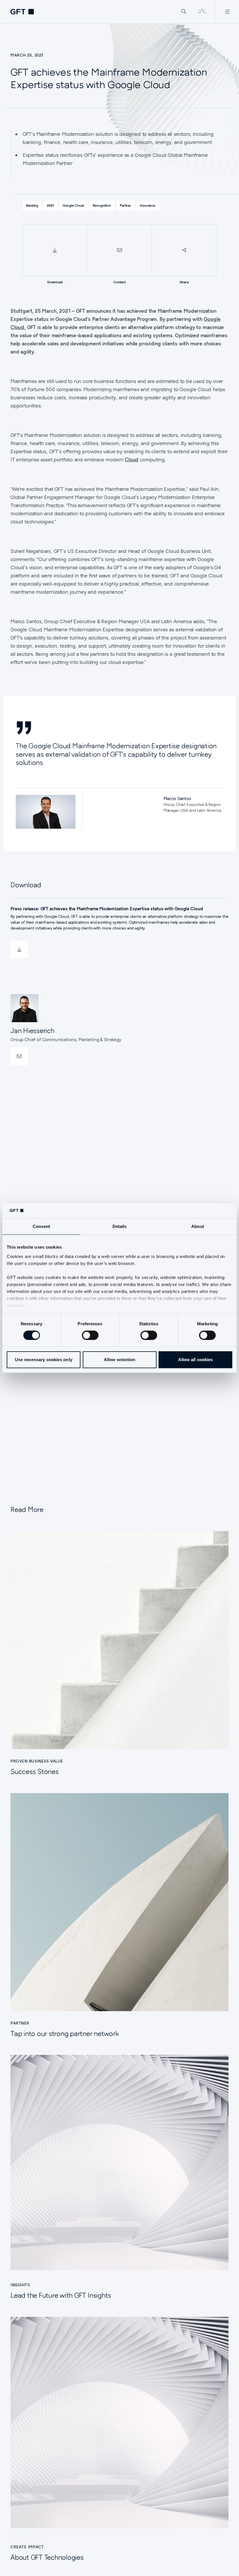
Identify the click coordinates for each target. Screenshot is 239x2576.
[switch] (90, 1335)
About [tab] (198, 1227)
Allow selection (120, 1360)
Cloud (132, 460)
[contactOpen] (19, 1056)
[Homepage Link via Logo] (22, 12)
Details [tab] (120, 1227)
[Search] (184, 12)
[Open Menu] (227, 12)
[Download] (55, 250)
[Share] (184, 250)
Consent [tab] (41, 1227)
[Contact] (120, 250)
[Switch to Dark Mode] (202, 12)
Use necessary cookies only (44, 1360)
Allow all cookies (196, 1360)
